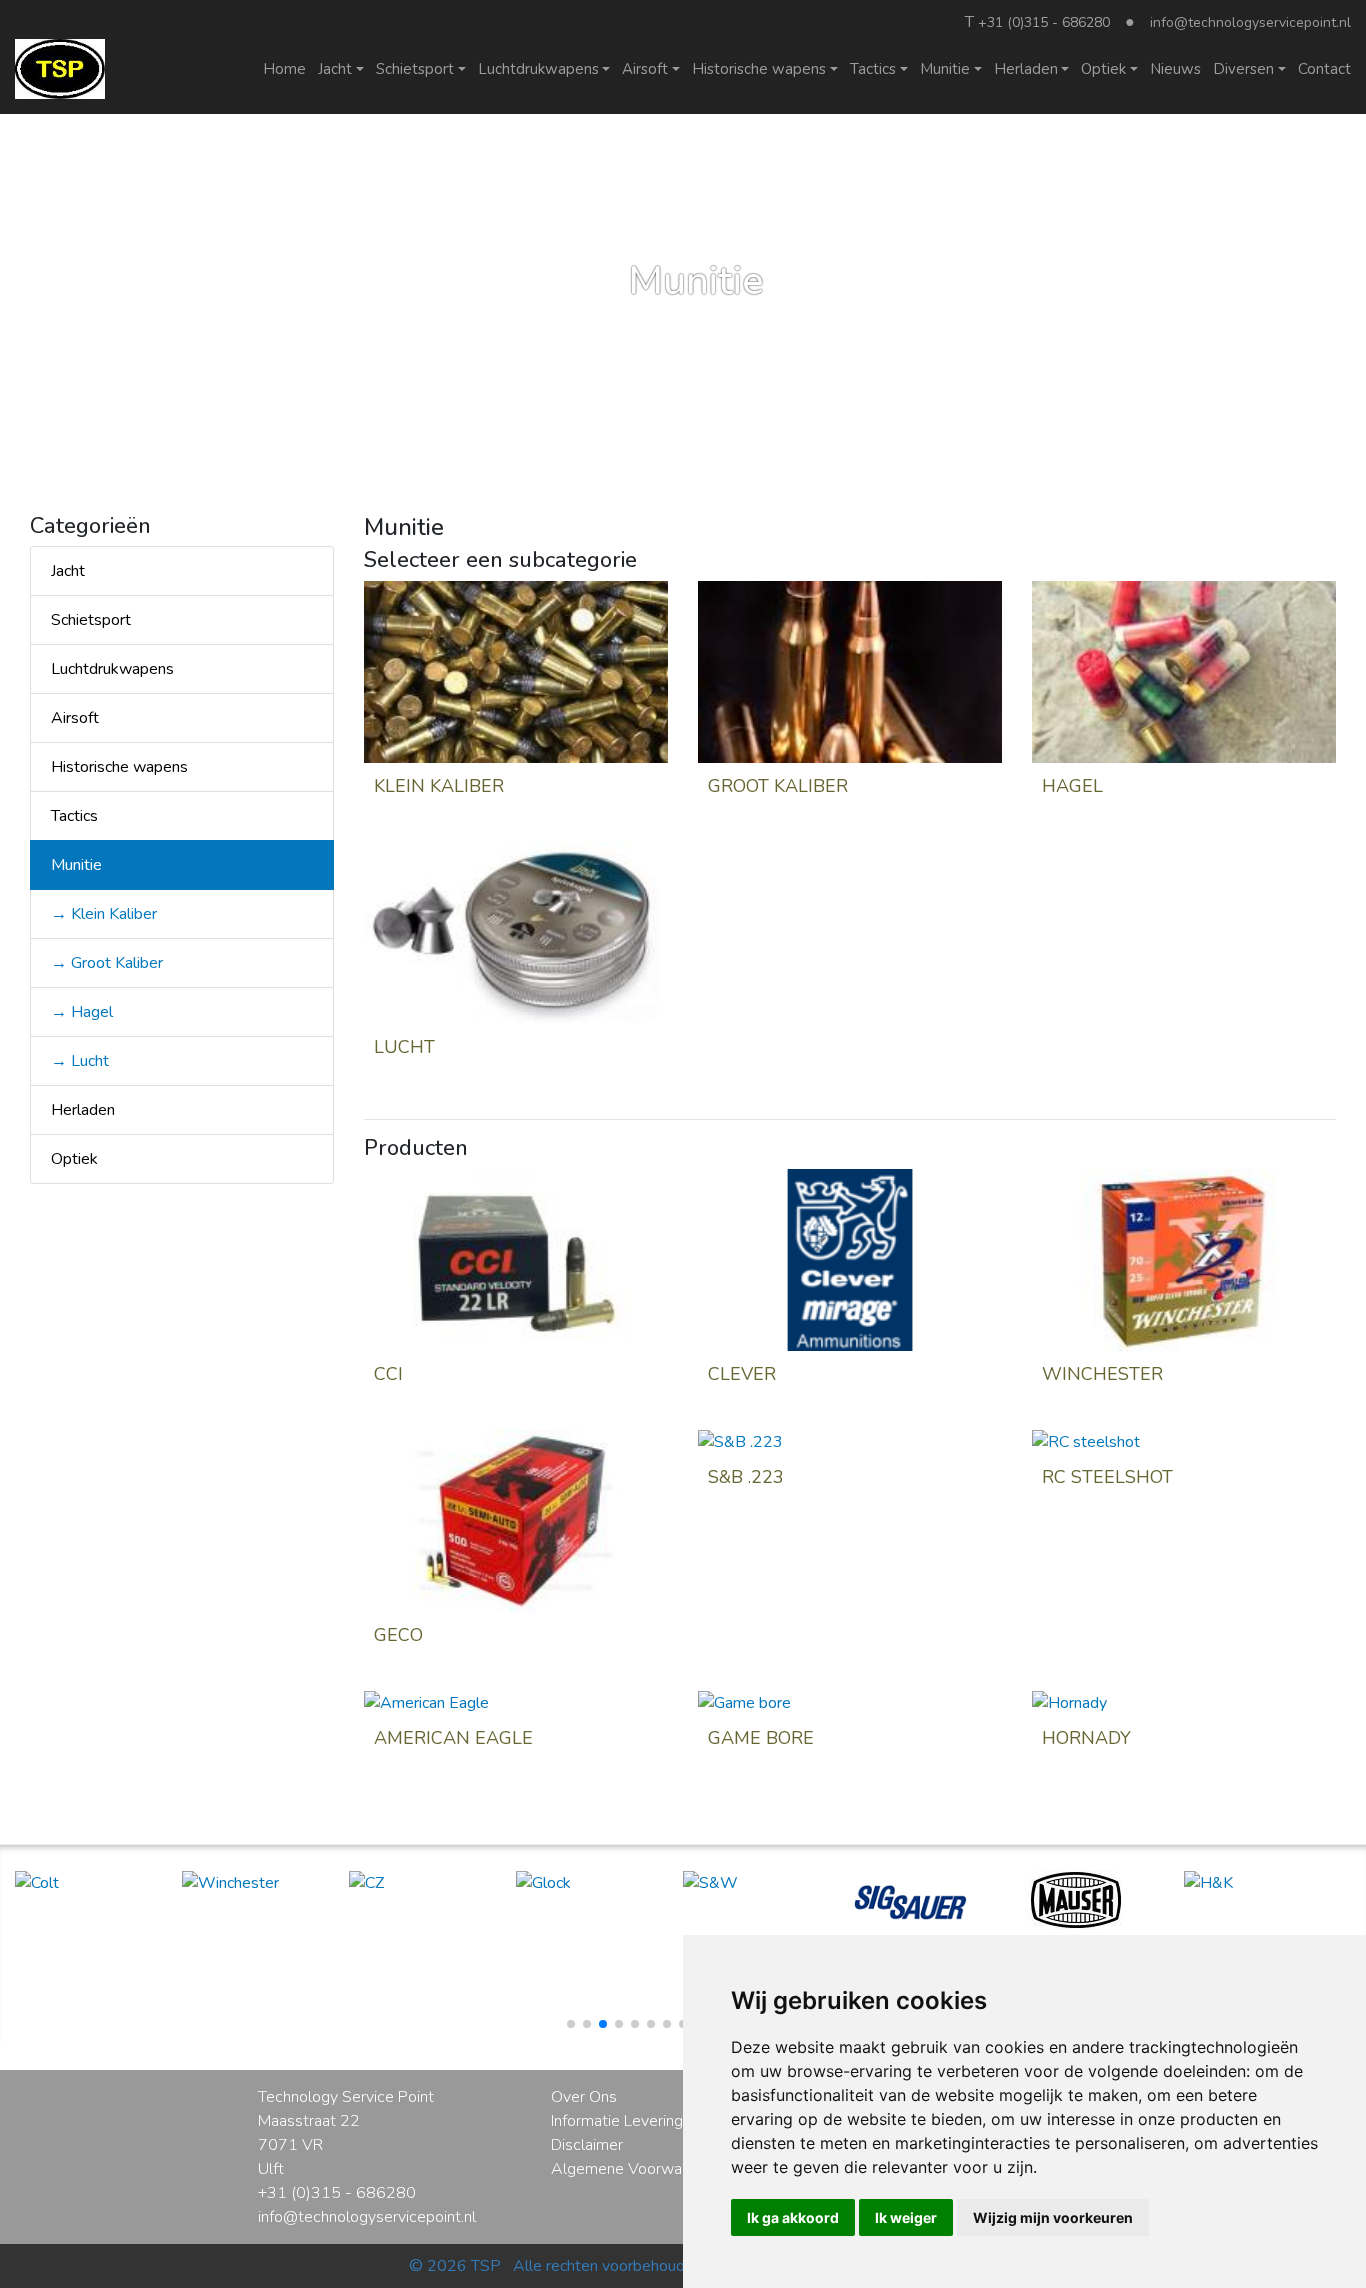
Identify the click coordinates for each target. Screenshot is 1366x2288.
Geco (398, 1635)
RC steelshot (1107, 1477)
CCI (388, 1374)
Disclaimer (587, 2145)
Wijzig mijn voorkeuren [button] (1053, 2217)
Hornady (1086, 1738)
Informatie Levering (617, 2121)
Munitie (76, 865)
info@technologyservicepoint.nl (1250, 22)
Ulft (271, 2169)
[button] (571, 2024)
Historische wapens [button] (759, 69)
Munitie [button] (945, 69)
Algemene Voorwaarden (636, 2169)
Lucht (404, 1047)
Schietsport (91, 620)
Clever (742, 1374)
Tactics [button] (873, 69)
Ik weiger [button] (906, 2217)
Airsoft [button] (645, 69)
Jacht (68, 571)
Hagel (1072, 786)
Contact (1324, 69)
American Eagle (453, 1738)
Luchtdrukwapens (112, 669)
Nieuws (1175, 69)
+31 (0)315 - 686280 (1044, 22)
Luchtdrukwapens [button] (538, 69)
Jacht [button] (335, 69)
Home (284, 69)
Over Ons (584, 2097)
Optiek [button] (1103, 69)
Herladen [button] (1026, 69)
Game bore (761, 1738)
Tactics (74, 816)
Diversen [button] (1243, 69)
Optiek (74, 1159)
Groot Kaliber (778, 786)
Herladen (83, 1110)
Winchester (1102, 1374)
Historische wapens (119, 767)
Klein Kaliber (439, 786)
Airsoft (75, 718)
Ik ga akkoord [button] (793, 2217)
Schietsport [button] (415, 69)
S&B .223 (746, 1477)
